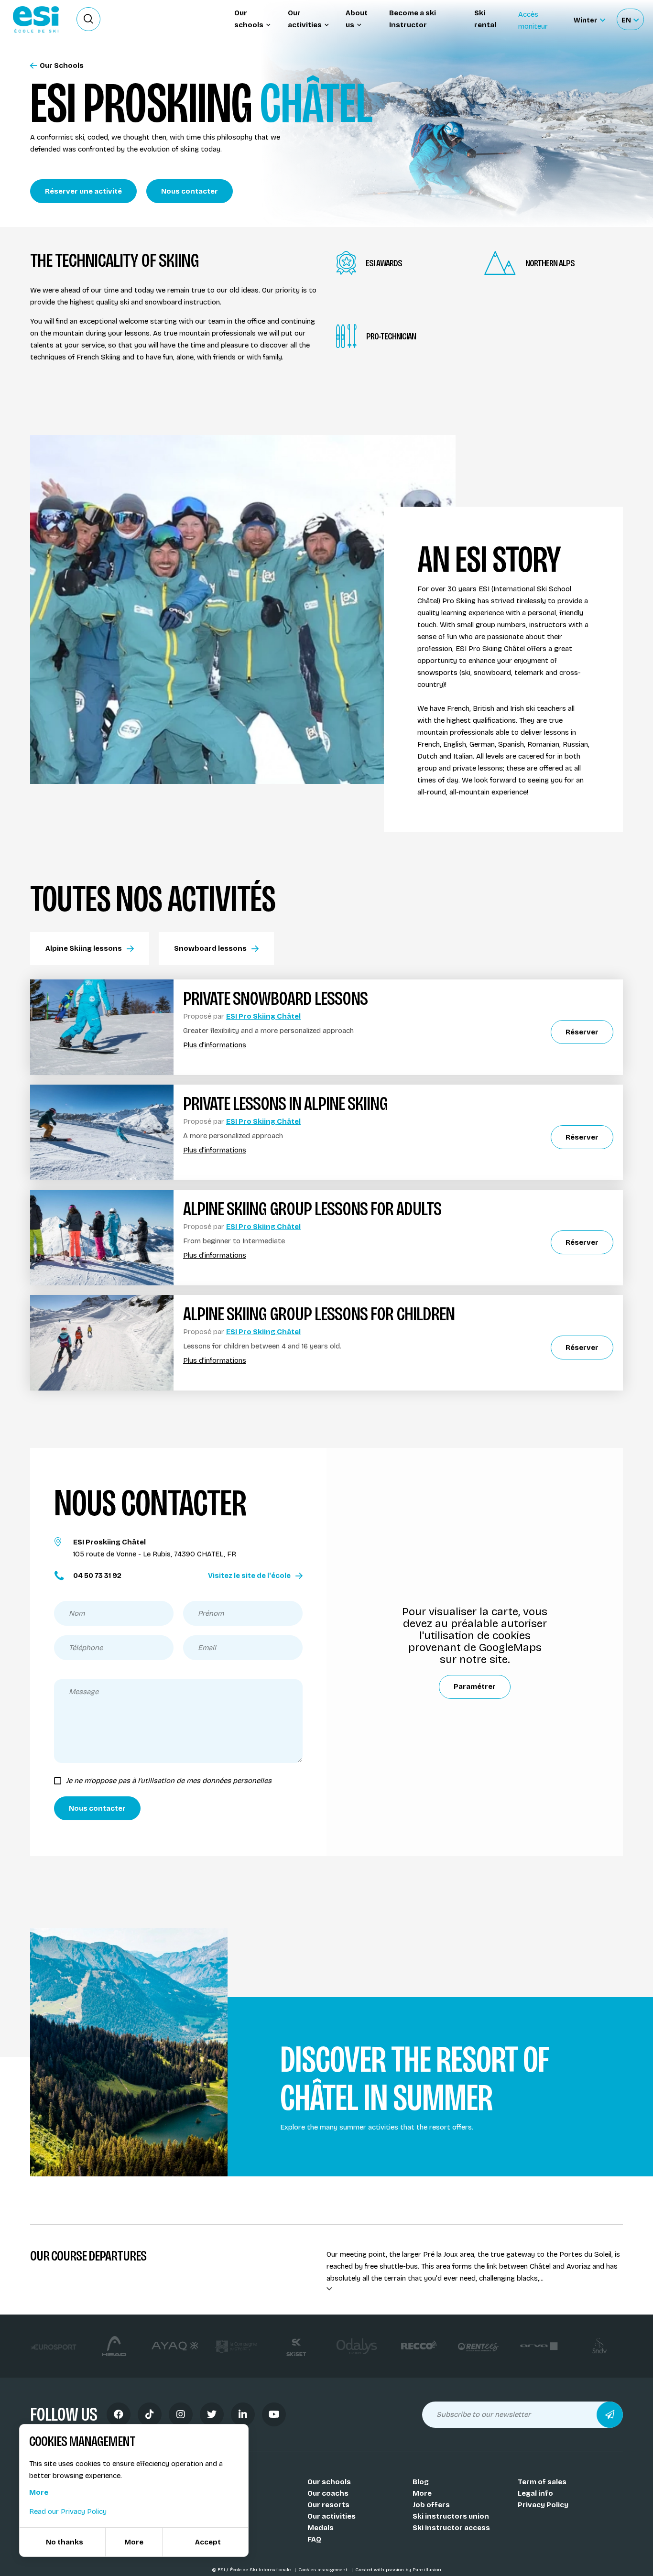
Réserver (582, 1032)
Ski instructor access (451, 2528)
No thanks (65, 2542)
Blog (421, 2482)
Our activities (332, 2516)
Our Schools (62, 66)
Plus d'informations (215, 1045)
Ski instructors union (451, 2516)
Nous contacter (190, 191)
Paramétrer (475, 1686)
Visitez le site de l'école (249, 1576)
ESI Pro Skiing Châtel (263, 1016)
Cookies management (324, 2570)
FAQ (314, 2539)
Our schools (329, 2482)
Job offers (431, 2505)
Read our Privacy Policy (68, 2511)
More (422, 2493)
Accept (208, 2542)
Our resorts (328, 2505)
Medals (321, 2528)
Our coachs (328, 2493)
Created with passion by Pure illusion (398, 2570)
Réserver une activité (83, 191)
